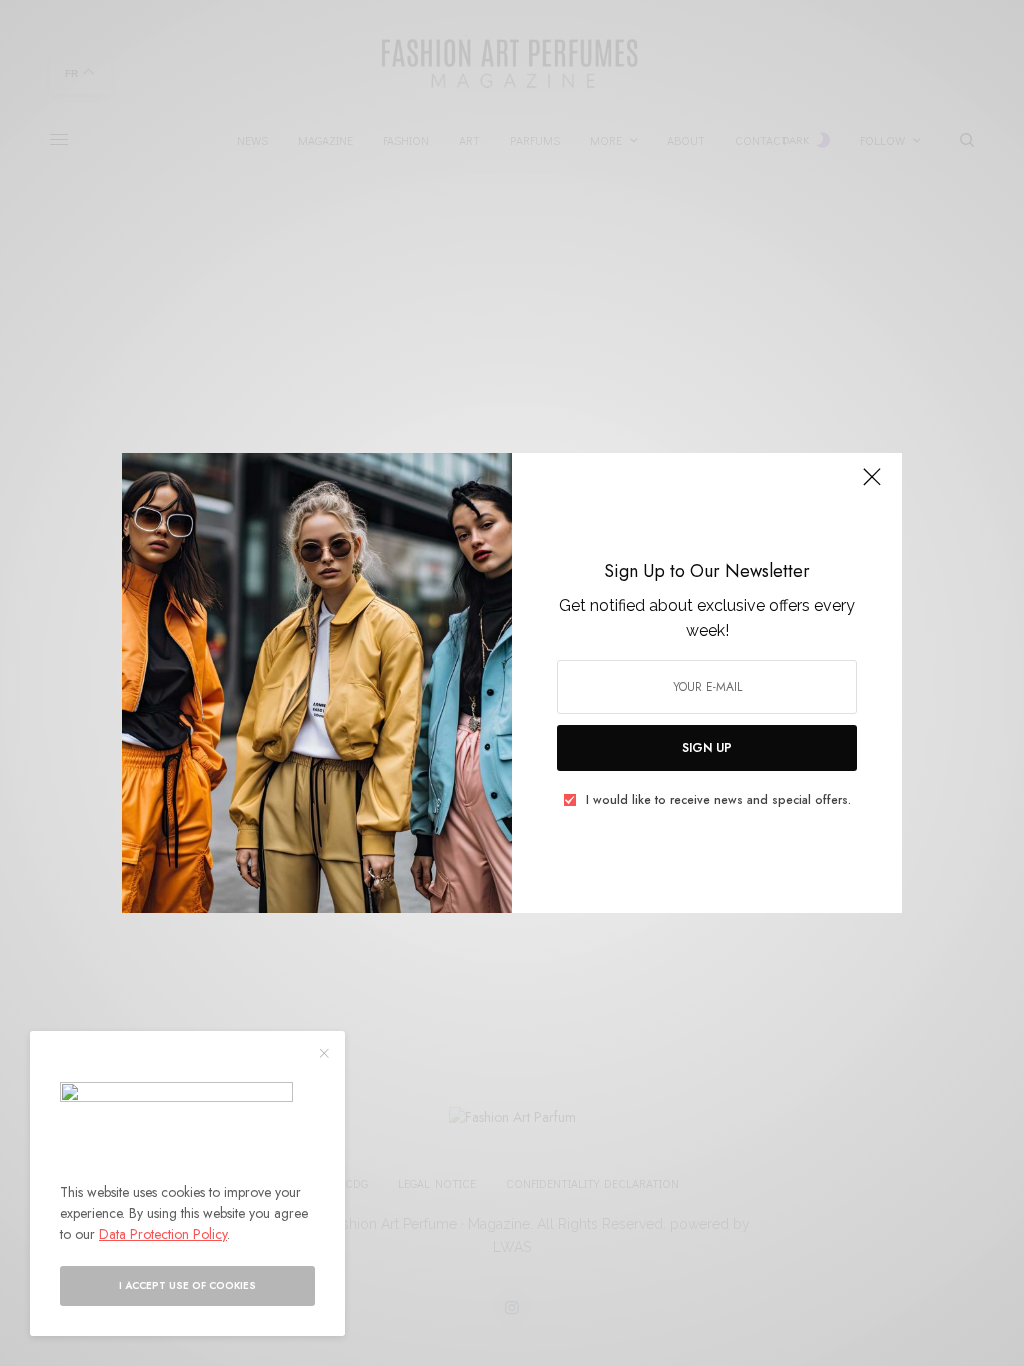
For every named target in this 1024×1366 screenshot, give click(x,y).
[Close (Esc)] (872, 485)
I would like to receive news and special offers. (718, 800)
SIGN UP (707, 748)
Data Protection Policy (163, 1234)
